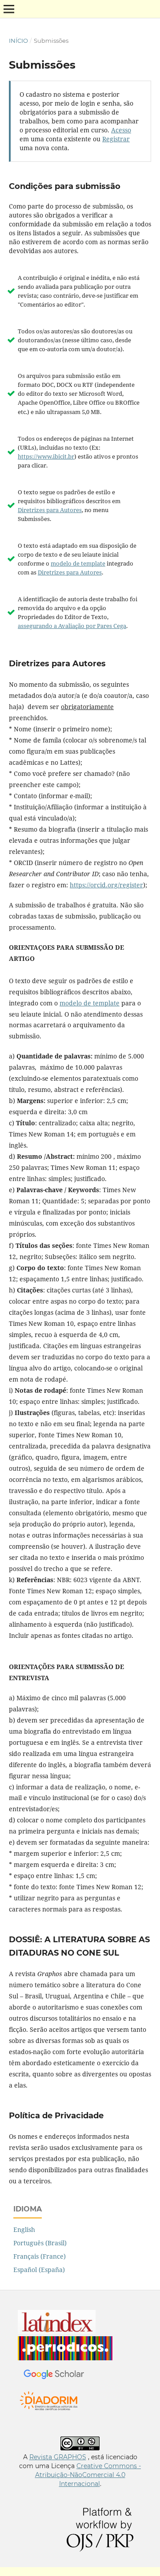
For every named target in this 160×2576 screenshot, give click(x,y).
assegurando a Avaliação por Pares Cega (72, 626)
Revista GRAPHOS (58, 2457)
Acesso (121, 130)
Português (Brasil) (40, 2243)
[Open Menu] (9, 9)
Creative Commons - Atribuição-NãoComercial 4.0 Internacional (88, 2475)
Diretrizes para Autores (50, 510)
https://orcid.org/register (106, 885)
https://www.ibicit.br (46, 456)
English (24, 2229)
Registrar (116, 139)
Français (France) (40, 2256)
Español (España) (39, 2270)
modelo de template (78, 563)
